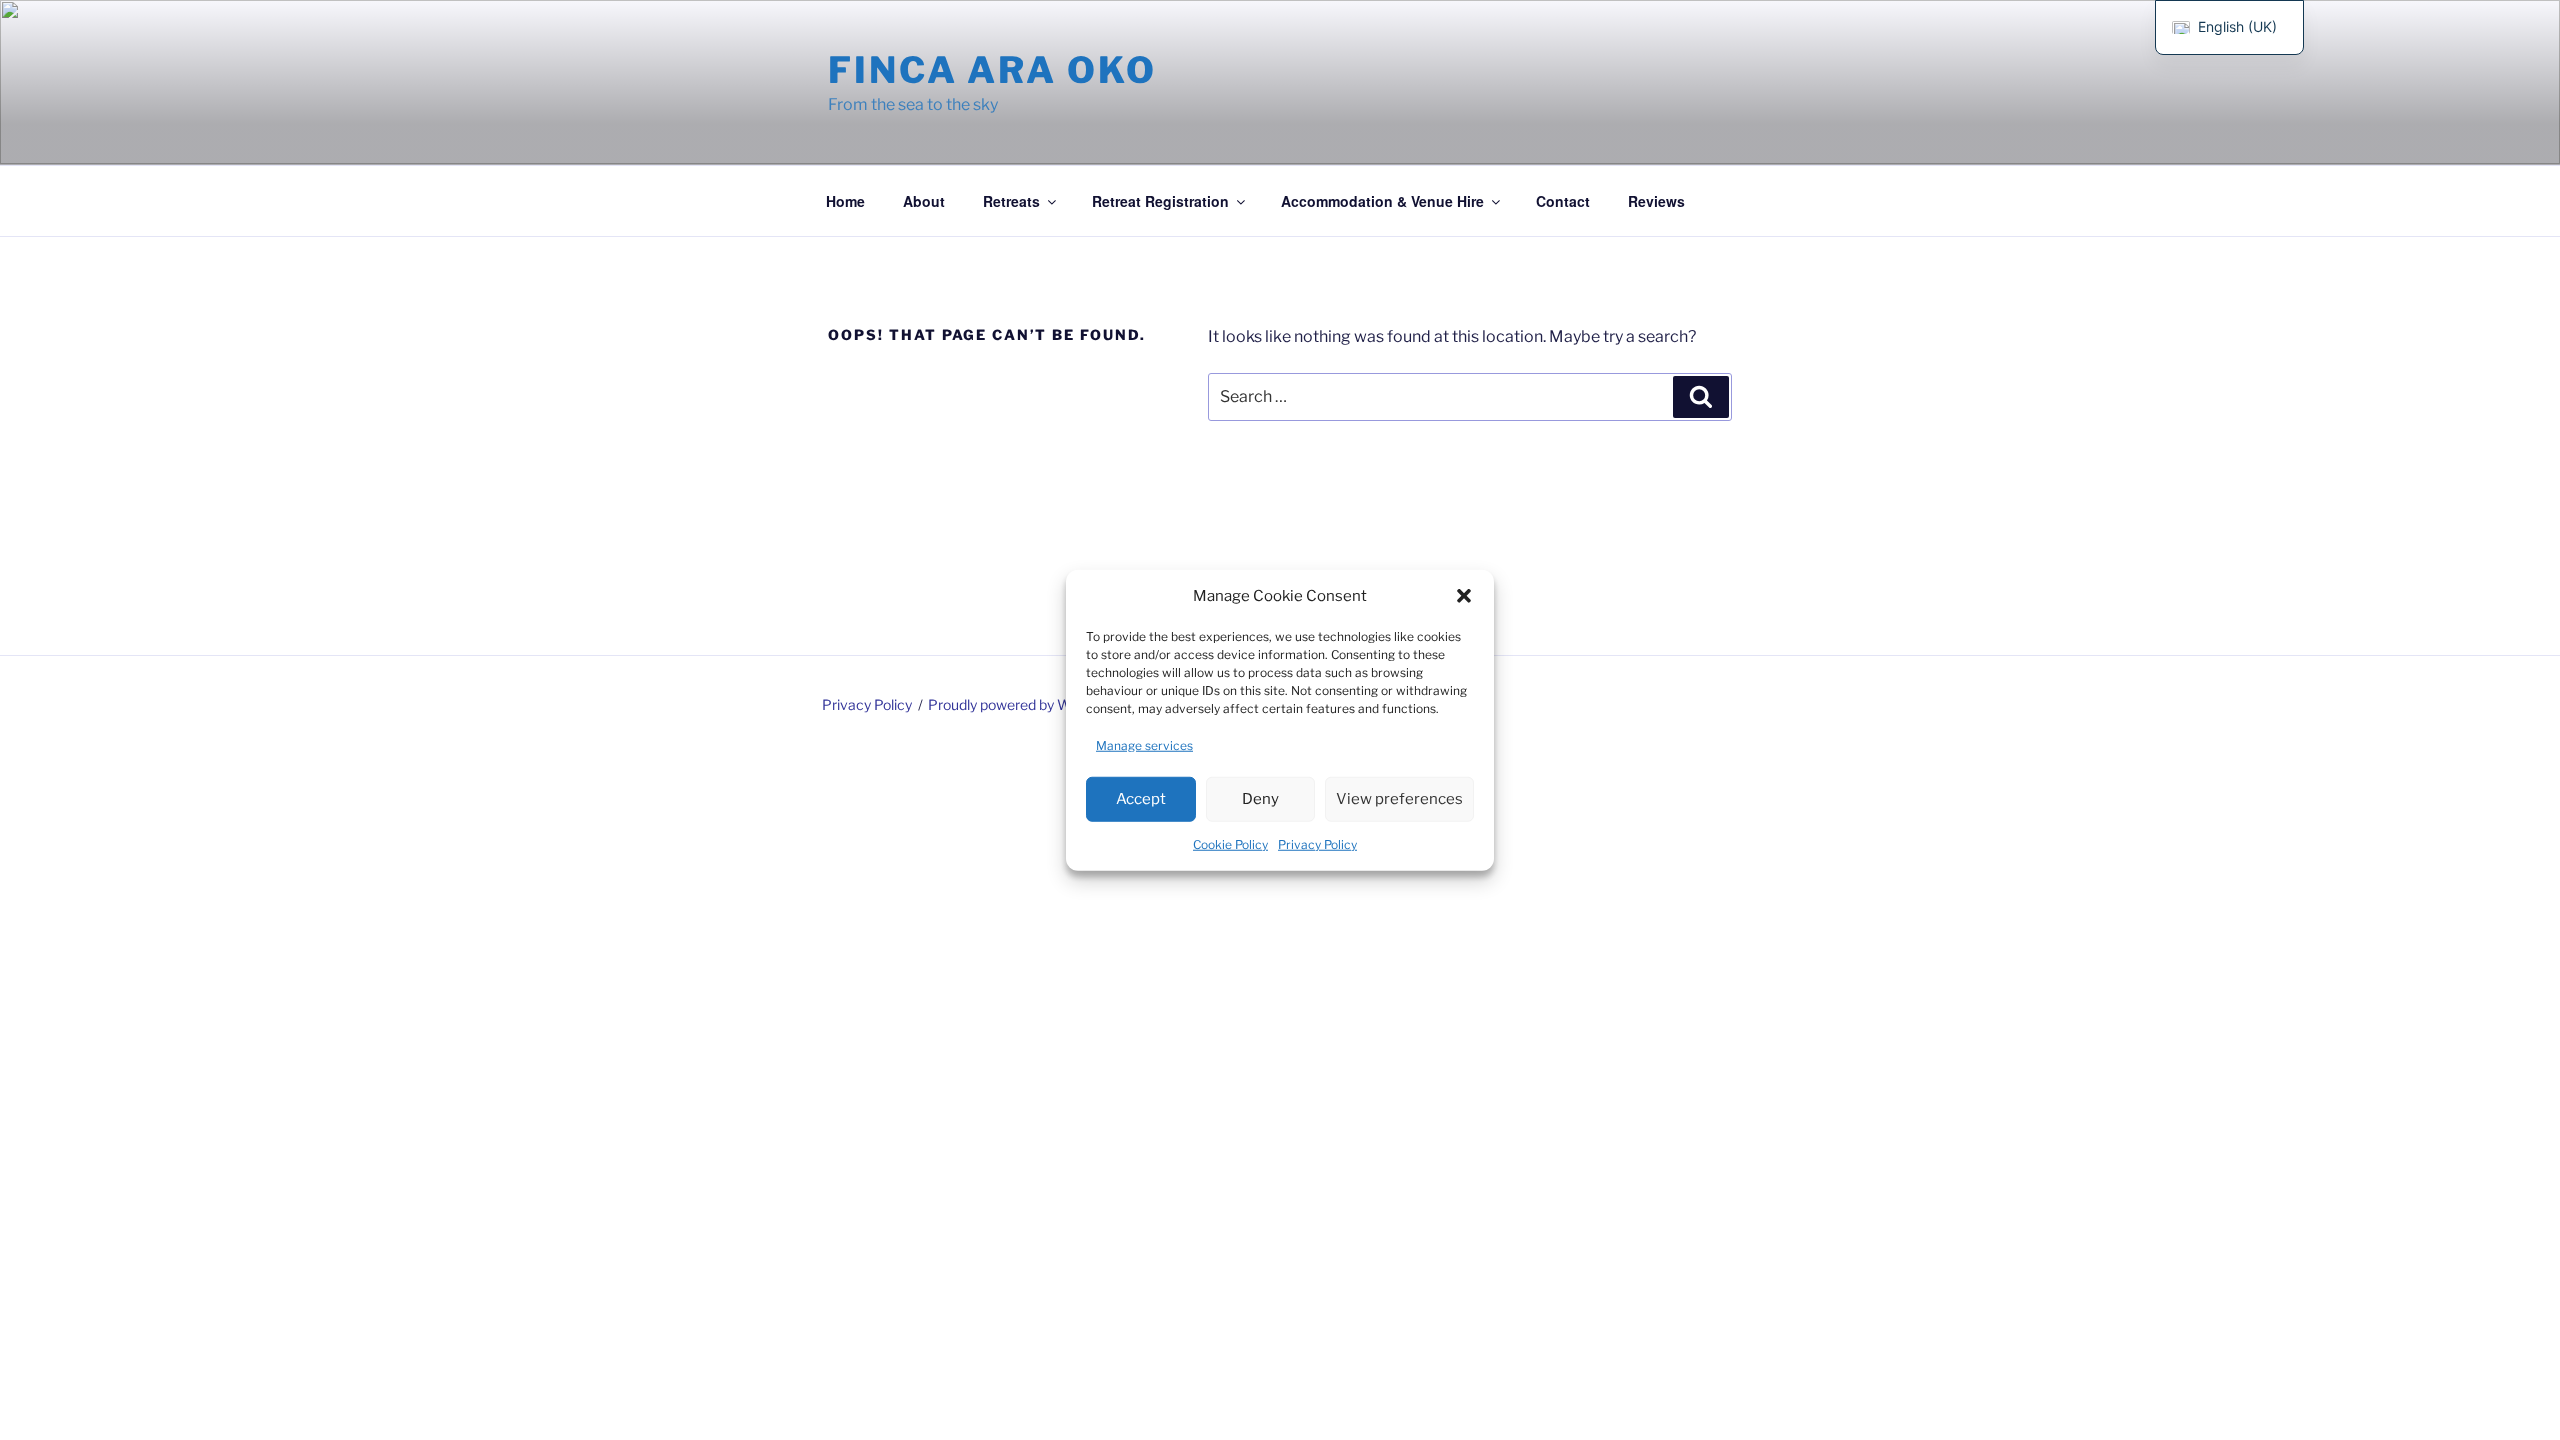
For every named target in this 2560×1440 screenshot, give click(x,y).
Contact (1563, 201)
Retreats (1011, 201)
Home (845, 201)
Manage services (1144, 744)
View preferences (1399, 799)
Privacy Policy (1317, 843)
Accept (1141, 799)
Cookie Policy (1230, 843)
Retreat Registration (1160, 201)
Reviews (1656, 201)
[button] (1464, 596)
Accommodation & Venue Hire (1382, 201)
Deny (1260, 799)
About (924, 201)
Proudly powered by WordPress (1028, 704)
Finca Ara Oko (992, 70)
